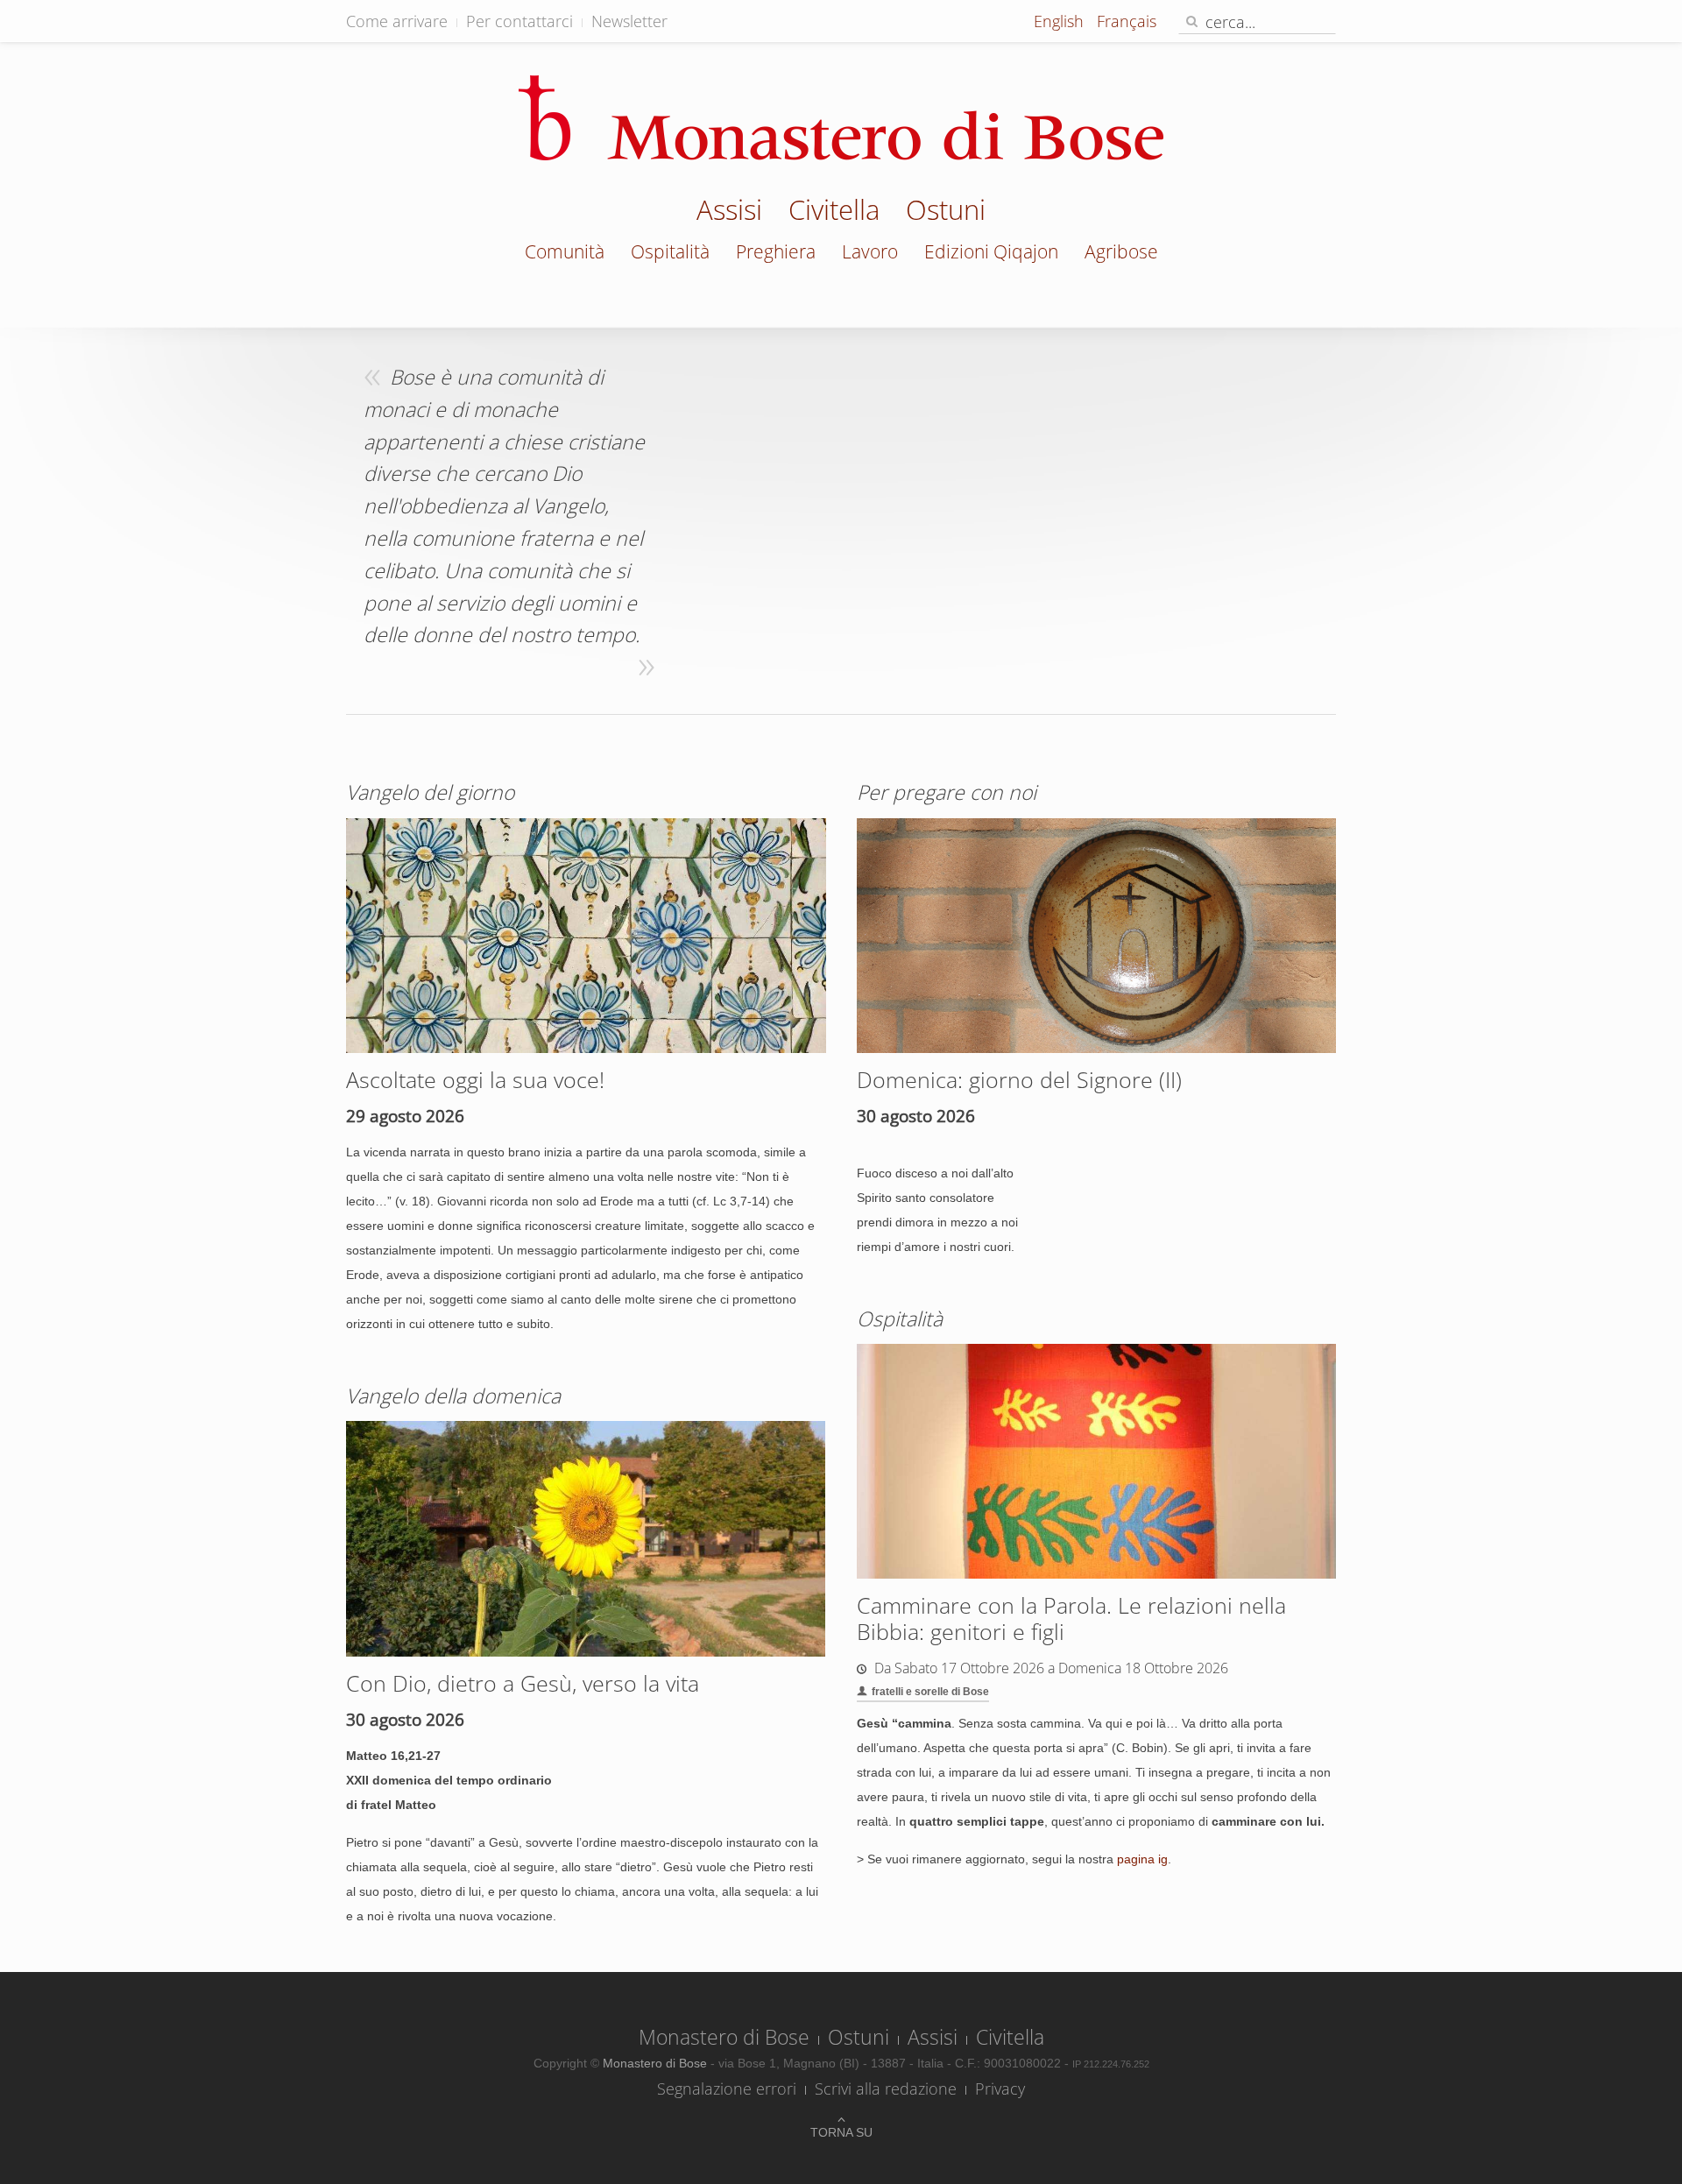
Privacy (1000, 2089)
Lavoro (870, 251)
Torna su (841, 2132)
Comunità (565, 251)
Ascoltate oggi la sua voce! (475, 1079)
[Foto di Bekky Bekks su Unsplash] (586, 934)
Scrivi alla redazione (886, 2089)
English (1061, 21)
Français (1127, 21)
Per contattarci (519, 21)
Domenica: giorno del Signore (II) (1019, 1079)
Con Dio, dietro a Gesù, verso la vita (523, 1683)
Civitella (834, 212)
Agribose (1121, 251)
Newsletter (629, 21)
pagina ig (1142, 1859)
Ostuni (946, 212)
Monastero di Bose (724, 2037)
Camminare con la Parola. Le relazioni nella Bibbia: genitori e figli (1071, 1618)
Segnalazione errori (727, 2089)
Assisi (729, 212)
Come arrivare (397, 21)
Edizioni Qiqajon (991, 251)
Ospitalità (670, 251)
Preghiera (776, 251)
